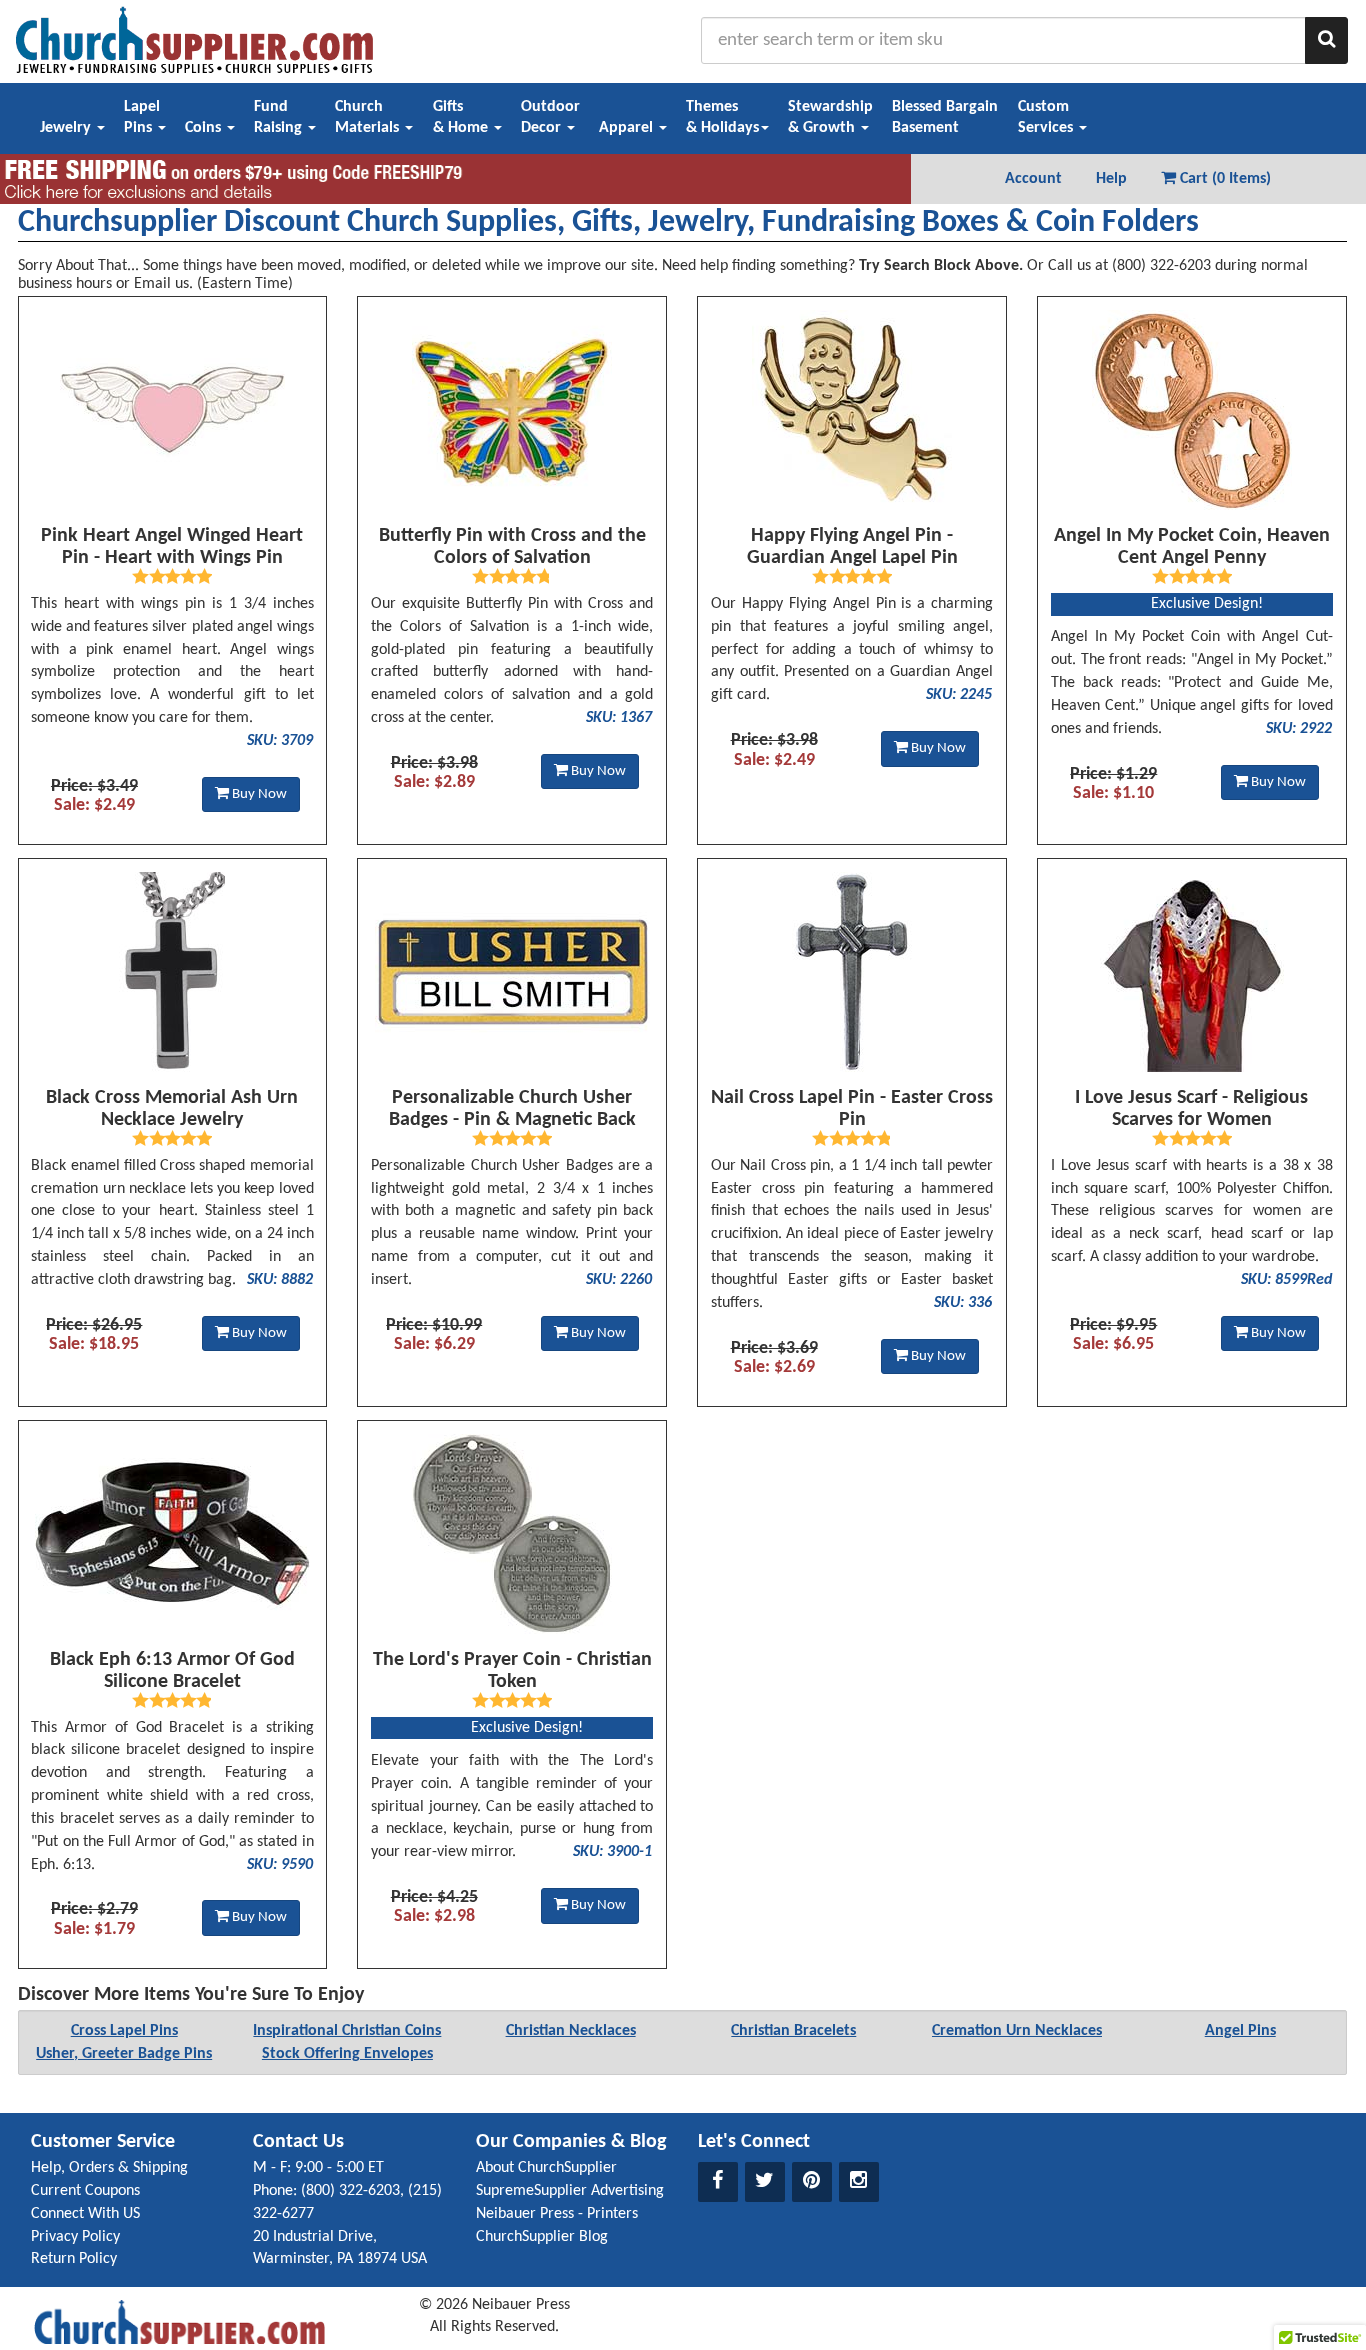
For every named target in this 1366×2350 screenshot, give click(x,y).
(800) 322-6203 (350, 2191)
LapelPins (142, 117)
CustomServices (1047, 117)
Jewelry (67, 128)
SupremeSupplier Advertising (570, 2191)
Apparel (628, 128)
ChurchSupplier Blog (542, 2237)
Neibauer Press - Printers (557, 2214)
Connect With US (85, 2214)
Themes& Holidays (722, 117)
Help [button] (1111, 179)
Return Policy (74, 2259)
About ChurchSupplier (546, 2168)
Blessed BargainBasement (945, 117)
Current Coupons (85, 2191)
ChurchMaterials (369, 117)
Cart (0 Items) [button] (1223, 179)
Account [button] (1033, 179)
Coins (205, 128)
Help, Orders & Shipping (109, 2168)
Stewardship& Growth (830, 117)
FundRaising (280, 117)
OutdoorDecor (550, 117)
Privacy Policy (75, 2237)
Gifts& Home (462, 117)
